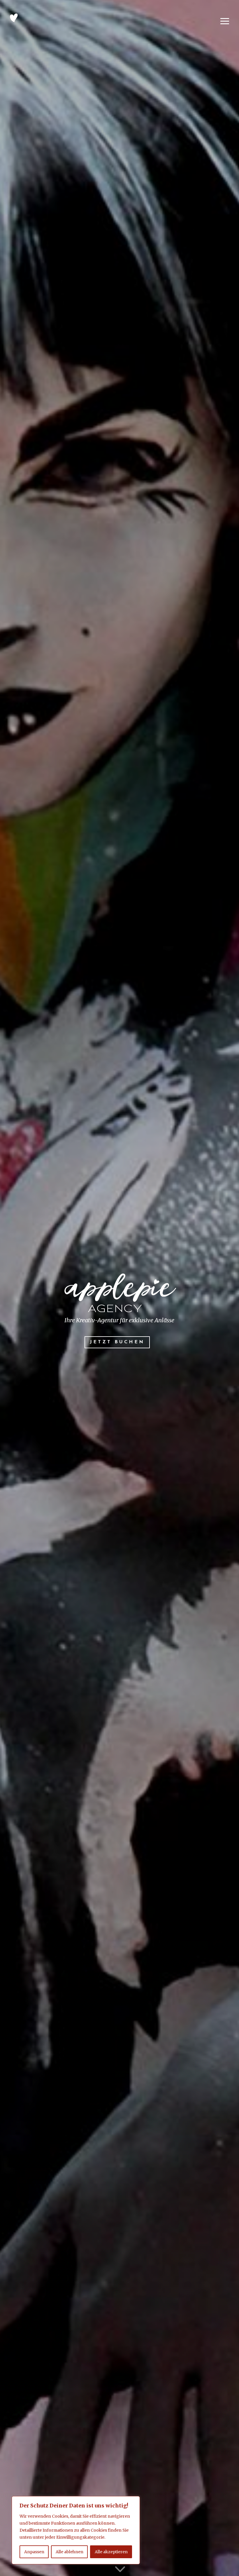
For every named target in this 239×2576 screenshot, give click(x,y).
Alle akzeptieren (111, 2552)
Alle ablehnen (70, 2552)
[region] (76, 2530)
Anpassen (34, 2552)
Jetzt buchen (117, 1342)
